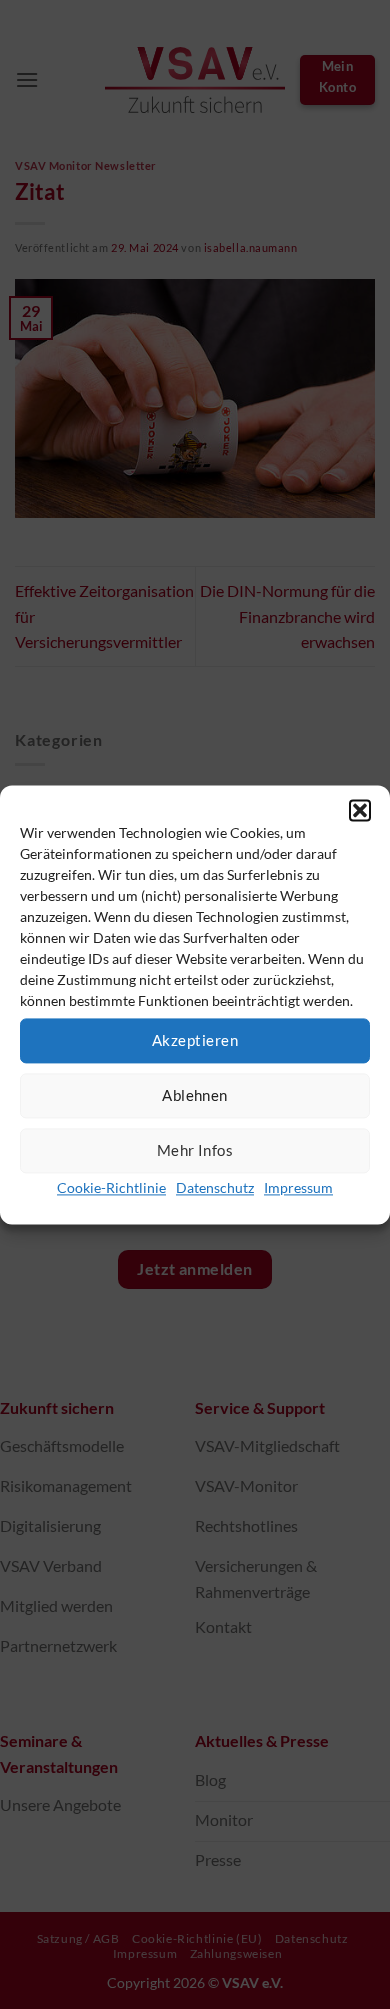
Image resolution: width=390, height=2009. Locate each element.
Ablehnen (195, 1095)
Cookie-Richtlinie (111, 1187)
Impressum (298, 1187)
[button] (360, 810)
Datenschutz (215, 1187)
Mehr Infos (195, 1150)
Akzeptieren (195, 1040)
